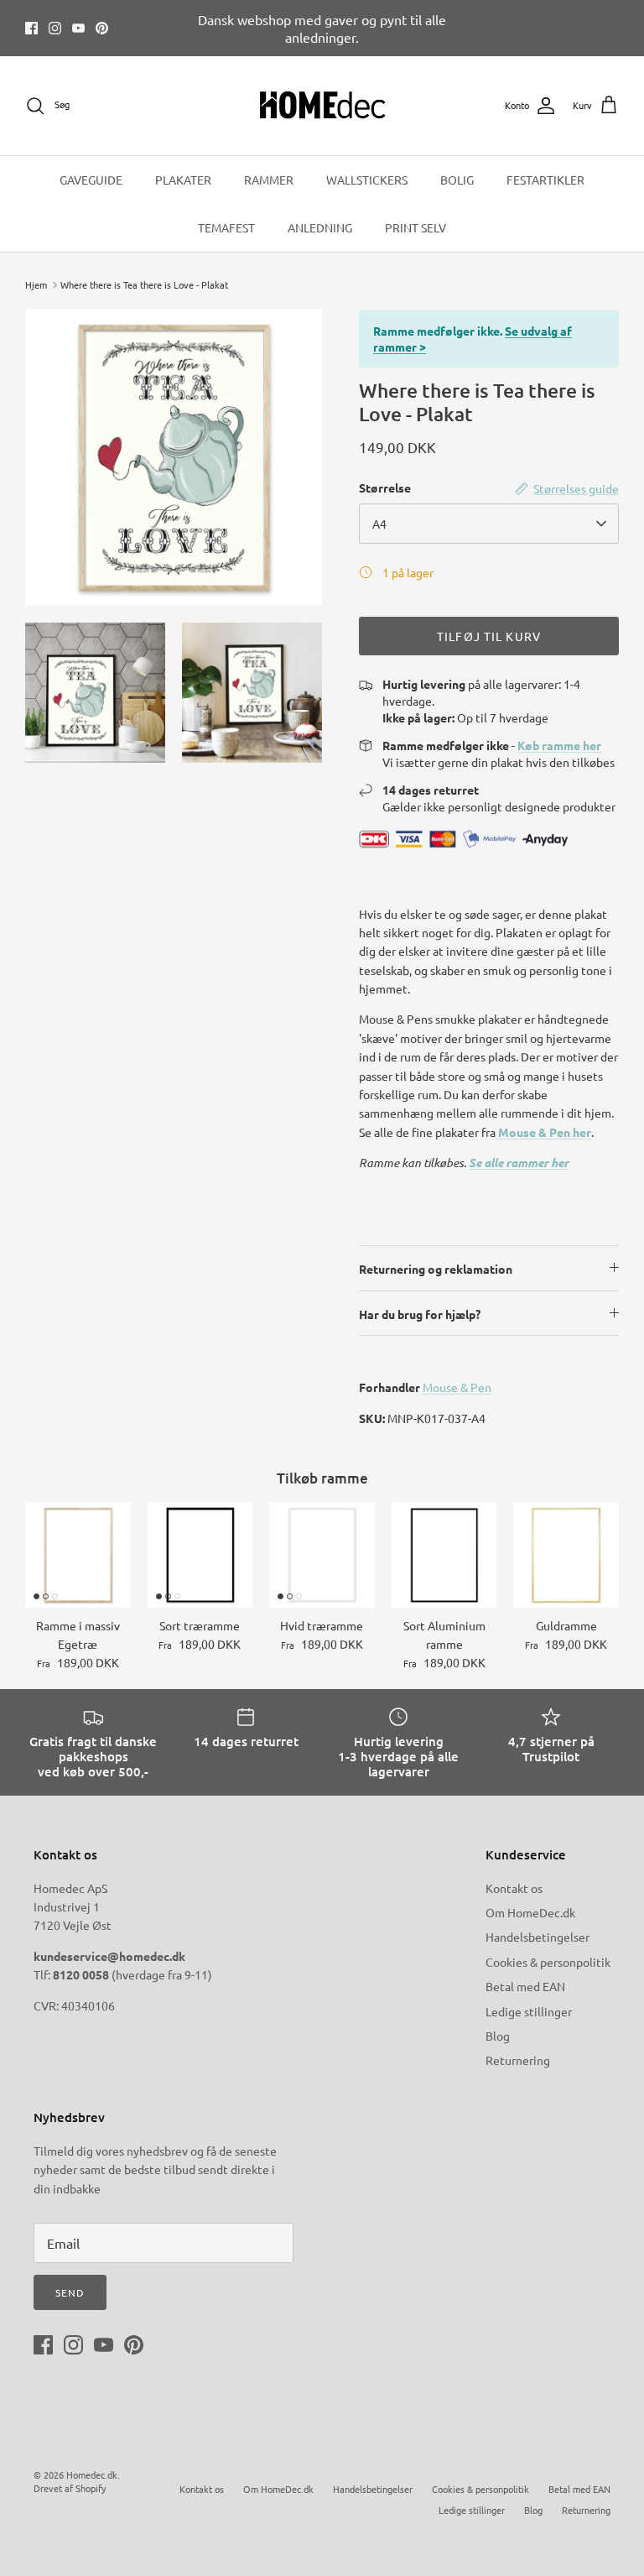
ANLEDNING (320, 227)
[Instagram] (55, 28)
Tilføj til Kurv (489, 636)
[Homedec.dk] (322, 106)
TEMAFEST (226, 227)
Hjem (36, 284)
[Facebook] (31, 28)
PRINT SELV (415, 227)
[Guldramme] (566, 1555)
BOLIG (457, 180)
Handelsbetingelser (538, 1937)
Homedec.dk (92, 2474)
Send (70, 2292)
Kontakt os (514, 1888)
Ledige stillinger (529, 2011)
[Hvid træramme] (322, 1555)
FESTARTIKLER (545, 180)
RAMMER (269, 180)
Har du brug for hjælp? (420, 1314)
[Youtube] (78, 28)
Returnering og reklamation (436, 1269)
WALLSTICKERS (367, 180)
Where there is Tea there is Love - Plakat (144, 284)
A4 (379, 524)
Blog (498, 2036)
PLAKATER (183, 180)
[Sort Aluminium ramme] (444, 1555)
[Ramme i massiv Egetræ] (78, 1555)
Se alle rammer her (519, 1163)
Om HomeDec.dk (530, 1912)
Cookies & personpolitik (548, 1962)
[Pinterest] (102, 28)
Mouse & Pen (457, 1387)
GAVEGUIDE (91, 180)
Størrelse (385, 488)
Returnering (518, 2060)
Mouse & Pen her (543, 1132)
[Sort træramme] (200, 1555)
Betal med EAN (525, 1986)
